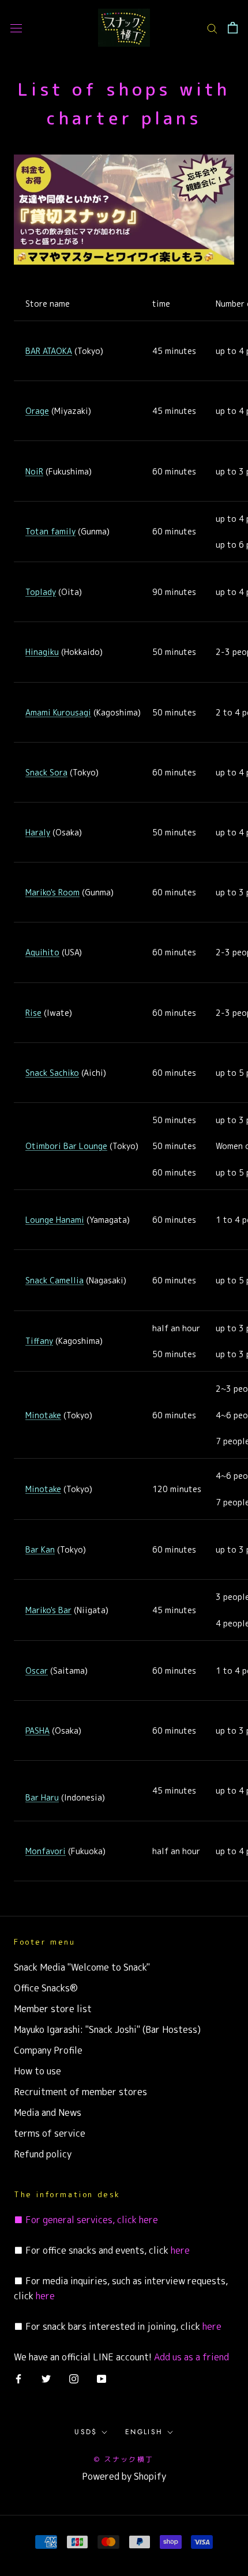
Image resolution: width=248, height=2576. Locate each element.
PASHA (37, 1730)
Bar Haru (42, 1797)
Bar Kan (40, 1549)
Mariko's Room (52, 892)
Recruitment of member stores (80, 2092)
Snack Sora (46, 772)
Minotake (43, 1415)
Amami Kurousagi (58, 712)
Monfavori (46, 1851)
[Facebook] (18, 2378)
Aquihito (42, 952)
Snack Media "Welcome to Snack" (82, 1967)
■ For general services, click (75, 2220)
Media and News (48, 2112)
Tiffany (39, 1341)
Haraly (38, 832)
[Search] (212, 28)
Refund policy (43, 2154)
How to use (37, 2071)
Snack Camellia (55, 1280)
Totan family (50, 531)
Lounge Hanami (55, 1220)
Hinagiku (42, 652)
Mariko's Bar (48, 1610)
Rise (33, 1013)
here (147, 2220)
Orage (37, 411)
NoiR (34, 471)
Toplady (41, 592)
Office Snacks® (46, 1988)
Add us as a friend (191, 2357)
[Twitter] (46, 2378)
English (144, 2432)
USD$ (86, 2432)
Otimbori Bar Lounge (66, 1146)
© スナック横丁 (124, 2459)
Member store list (53, 2009)
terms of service (50, 2133)
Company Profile (48, 2050)
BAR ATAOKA (49, 351)
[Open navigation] (16, 28)
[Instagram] (74, 2378)
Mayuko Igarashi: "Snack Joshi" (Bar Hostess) (107, 2029)
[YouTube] (102, 2378)
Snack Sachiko (52, 1073)
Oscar (37, 1671)
